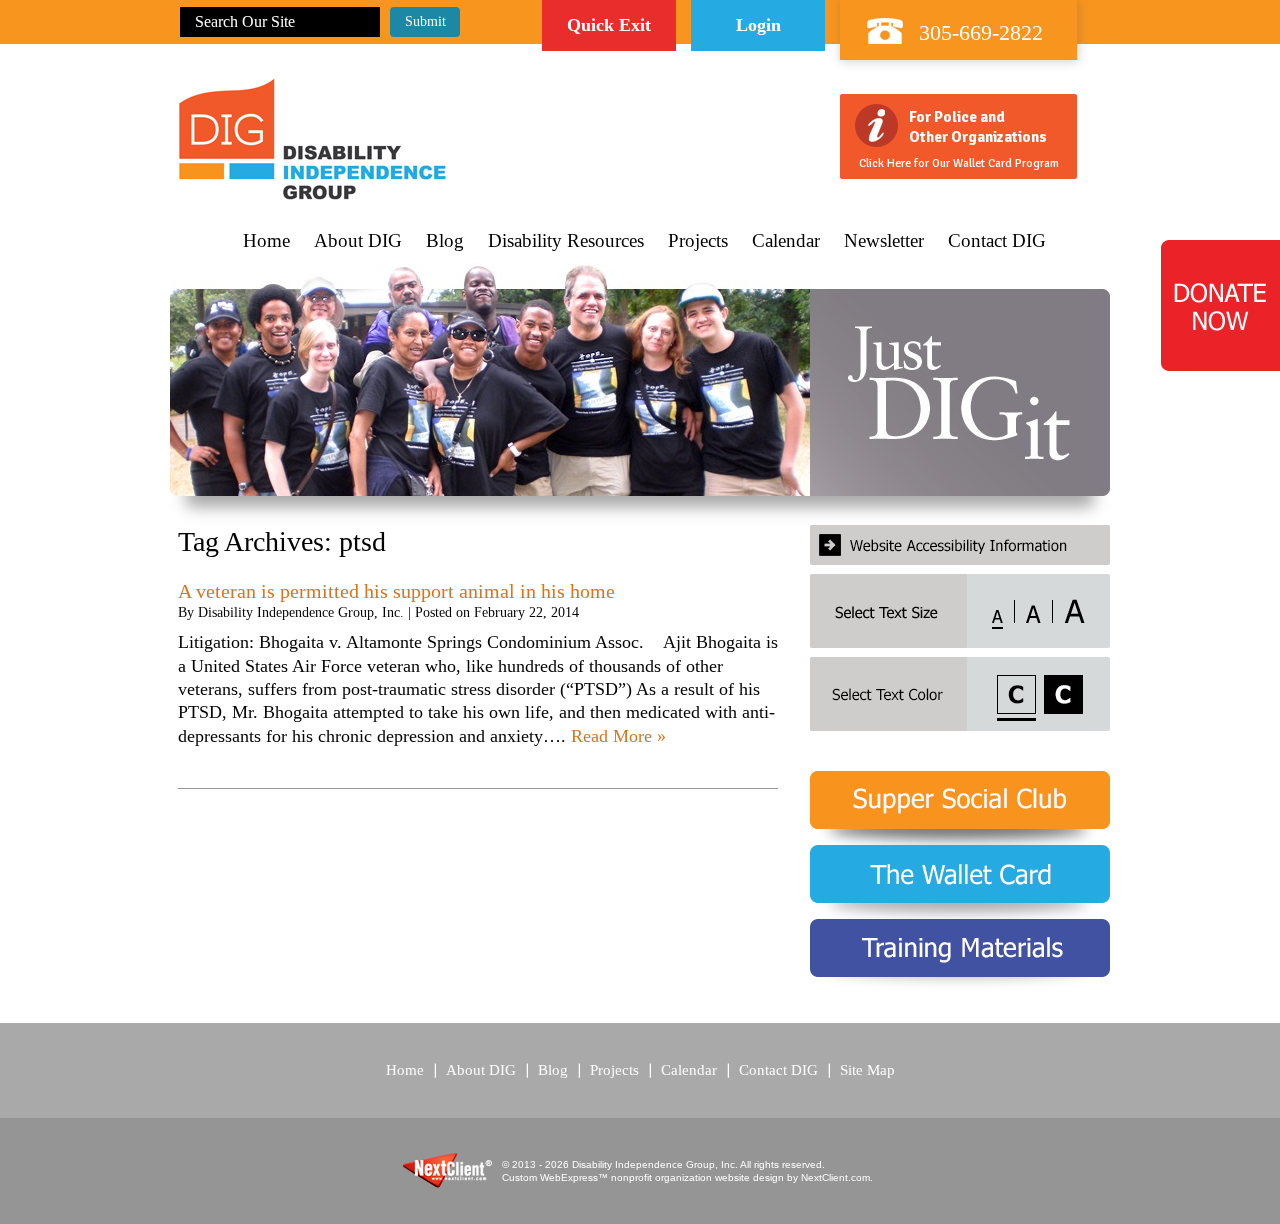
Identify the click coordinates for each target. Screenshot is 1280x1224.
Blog (445, 241)
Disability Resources (566, 241)
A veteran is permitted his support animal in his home (396, 591)
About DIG (358, 241)
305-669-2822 (981, 32)
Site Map (867, 1070)
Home (266, 241)
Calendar (786, 241)
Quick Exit (609, 25)
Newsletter (884, 241)
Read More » (618, 736)
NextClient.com (835, 1177)
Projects (698, 241)
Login (758, 25)
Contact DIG (997, 241)
